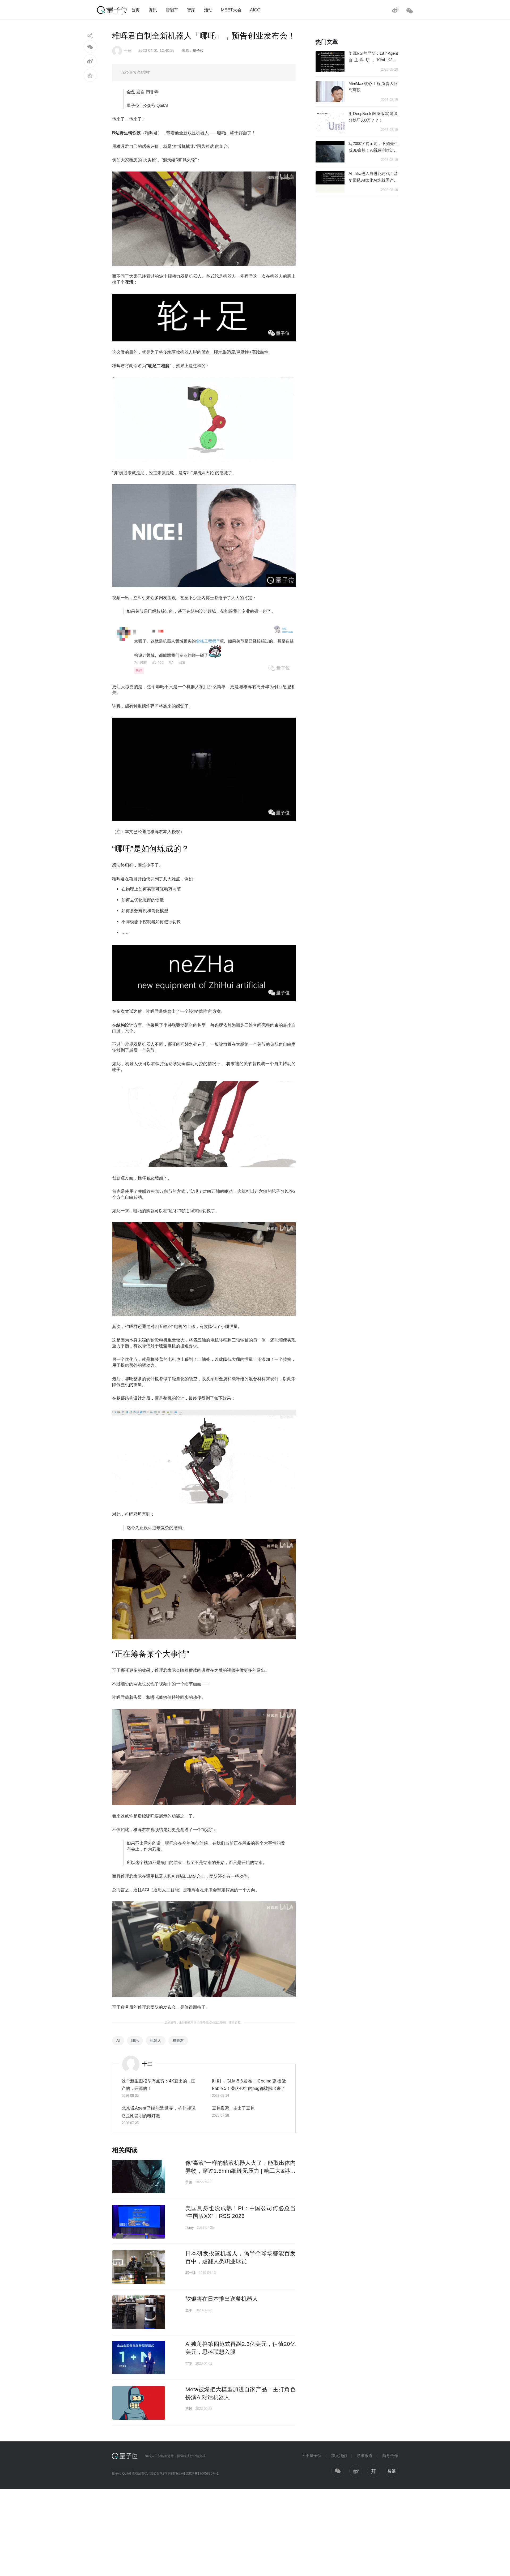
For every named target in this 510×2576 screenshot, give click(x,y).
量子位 (198, 50)
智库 (191, 10)
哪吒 (135, 2041)
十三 (128, 50)
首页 (135, 10)
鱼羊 (189, 2310)
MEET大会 (231, 10)
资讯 (153, 10)
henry (190, 2228)
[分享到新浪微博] (90, 61)
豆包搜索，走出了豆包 (233, 2108)
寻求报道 (364, 2456)
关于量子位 (311, 2456)
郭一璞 (191, 2273)
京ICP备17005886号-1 (202, 2474)
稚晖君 (178, 2041)
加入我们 (339, 2456)
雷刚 (189, 2363)
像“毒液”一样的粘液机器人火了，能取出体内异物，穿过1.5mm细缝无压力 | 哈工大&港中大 (241, 2171)
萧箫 (189, 2182)
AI (118, 2041)
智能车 (172, 10)
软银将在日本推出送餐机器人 (222, 2299)
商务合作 (390, 2456)
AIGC (255, 10)
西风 (189, 2409)
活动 (208, 10)
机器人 (156, 2041)
